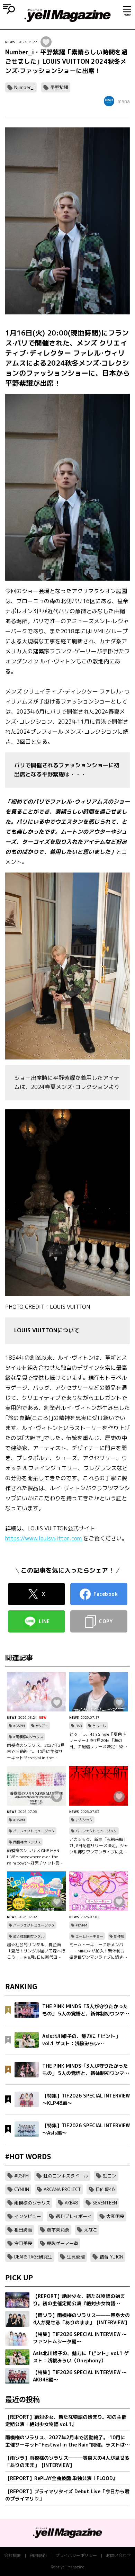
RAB (79, 1726)
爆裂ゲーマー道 (62, 2243)
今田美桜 (23, 2243)
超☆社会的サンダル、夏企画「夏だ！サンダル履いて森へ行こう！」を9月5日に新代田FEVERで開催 (36, 1951)
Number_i (24, 87)
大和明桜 (115, 2216)
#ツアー (42, 1726)
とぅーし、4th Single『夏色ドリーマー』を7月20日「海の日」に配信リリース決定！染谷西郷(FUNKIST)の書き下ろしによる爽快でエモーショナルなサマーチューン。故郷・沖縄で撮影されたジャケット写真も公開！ (98, 1741)
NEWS (10, 42)
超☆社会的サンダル (29, 1936)
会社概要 (12, 2555)
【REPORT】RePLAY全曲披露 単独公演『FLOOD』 (61, 2478)
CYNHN (22, 2189)
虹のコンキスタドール (66, 2176)
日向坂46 (105, 2189)
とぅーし (99, 1726)
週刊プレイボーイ (74, 2216)
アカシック (84, 1820)
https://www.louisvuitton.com (44, 1538)
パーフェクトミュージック (34, 1831)
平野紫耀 (59, 87)
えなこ (91, 2230)
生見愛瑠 (76, 2257)
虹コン (110, 2176)
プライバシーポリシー (76, 2555)
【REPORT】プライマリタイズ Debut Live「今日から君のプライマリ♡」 (67, 2495)
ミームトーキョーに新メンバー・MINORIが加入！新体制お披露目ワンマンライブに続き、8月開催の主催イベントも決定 (98, 1951)
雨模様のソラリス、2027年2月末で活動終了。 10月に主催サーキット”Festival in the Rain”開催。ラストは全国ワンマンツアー (36, 1752)
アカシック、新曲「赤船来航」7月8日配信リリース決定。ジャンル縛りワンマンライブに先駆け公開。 (99, 1846)
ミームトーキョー (89, 1936)
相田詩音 (23, 2230)
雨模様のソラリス (27, 1842)
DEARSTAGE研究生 (33, 2257)
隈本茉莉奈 (58, 2230)
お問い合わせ (118, 2555)
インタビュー (28, 2216)
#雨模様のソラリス (28, 1737)
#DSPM (19, 1726)
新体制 (119, 1936)
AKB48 (71, 2203)
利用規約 (38, 2555)
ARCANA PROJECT (62, 2189)
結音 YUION (111, 2257)
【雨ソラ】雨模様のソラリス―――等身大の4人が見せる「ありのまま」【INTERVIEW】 (67, 2461)
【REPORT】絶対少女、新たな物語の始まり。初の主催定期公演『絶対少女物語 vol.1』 (66, 2421)
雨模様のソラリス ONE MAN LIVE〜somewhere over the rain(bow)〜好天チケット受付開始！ (35, 1857)
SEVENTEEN (105, 2203)
